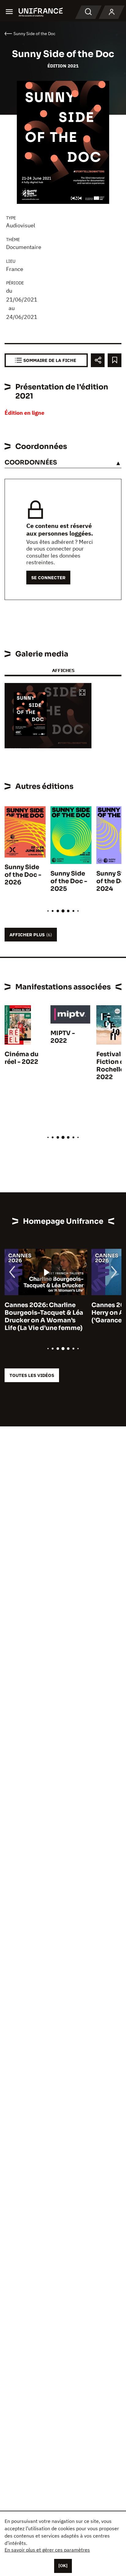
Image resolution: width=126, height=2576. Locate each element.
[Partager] (98, 360)
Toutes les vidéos (32, 1375)
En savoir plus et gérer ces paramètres (47, 2550)
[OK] (63, 2566)
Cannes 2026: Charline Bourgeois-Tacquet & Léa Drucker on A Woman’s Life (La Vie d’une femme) (44, 1317)
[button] (82, 693)
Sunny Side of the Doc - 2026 (23, 875)
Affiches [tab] (63, 670)
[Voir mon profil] (112, 12)
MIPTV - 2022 (63, 1037)
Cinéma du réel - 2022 (22, 1058)
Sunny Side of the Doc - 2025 (69, 881)
